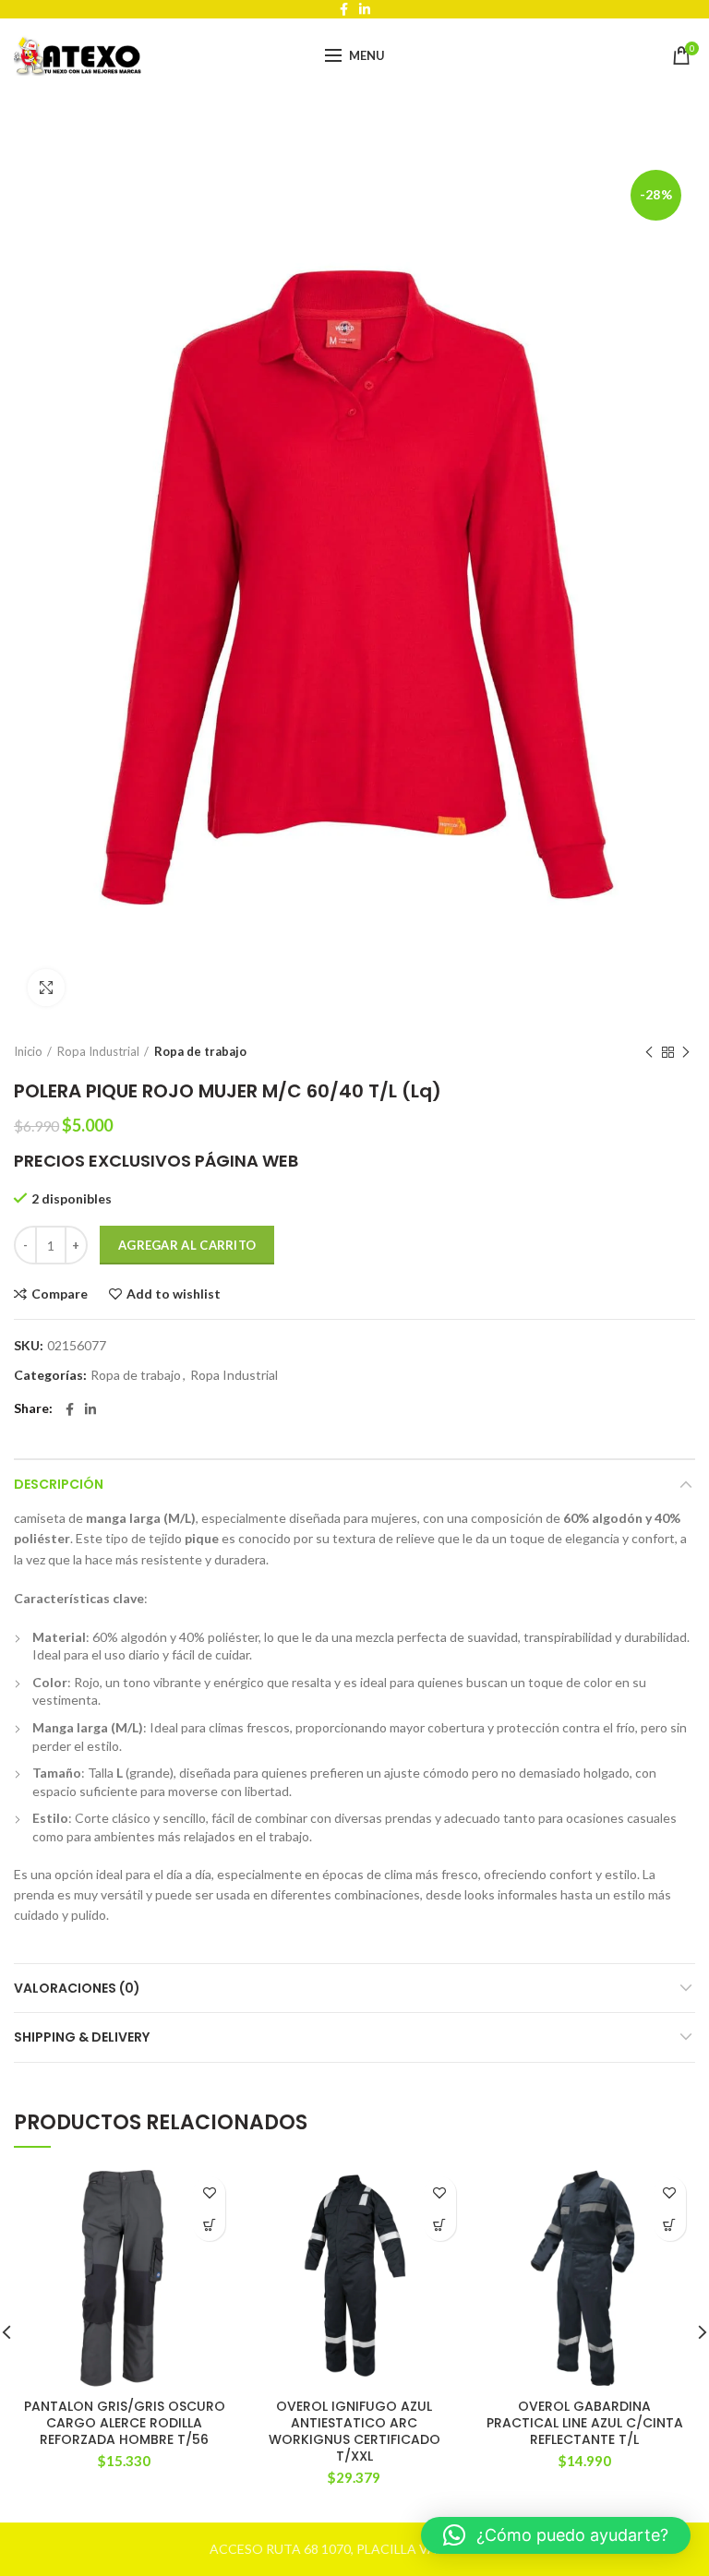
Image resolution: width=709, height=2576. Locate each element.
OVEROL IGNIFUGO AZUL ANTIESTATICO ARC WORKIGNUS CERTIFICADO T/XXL (354, 2432)
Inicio (28, 1051)
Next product (686, 1052)
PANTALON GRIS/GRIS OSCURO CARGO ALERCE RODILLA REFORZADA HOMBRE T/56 (125, 2423)
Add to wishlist (174, 1294)
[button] (209, 2225)
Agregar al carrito (187, 1245)
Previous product (649, 1052)
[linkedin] (90, 1409)
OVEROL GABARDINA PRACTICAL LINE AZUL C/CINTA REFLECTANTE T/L (585, 2423)
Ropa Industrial (98, 1051)
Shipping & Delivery (82, 2037)
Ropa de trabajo (200, 1051)
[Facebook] (70, 1409)
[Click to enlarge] (46, 988)
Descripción (59, 1484)
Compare (60, 1294)
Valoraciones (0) (77, 1988)
